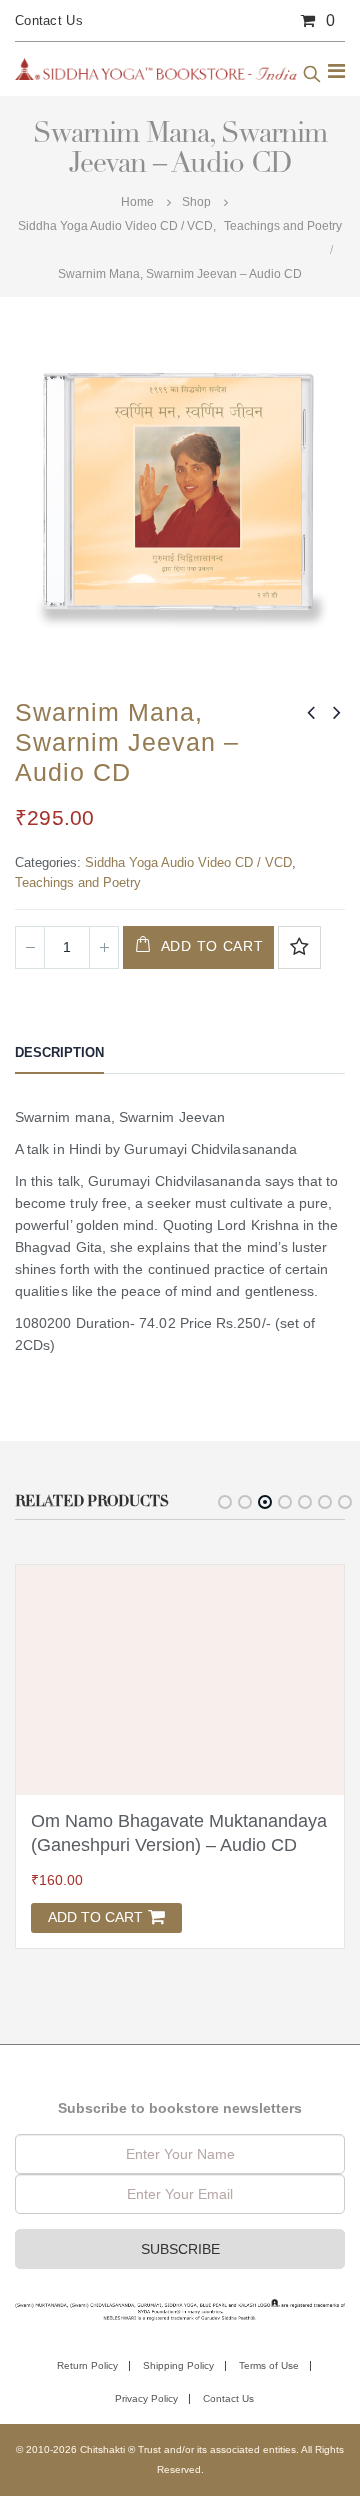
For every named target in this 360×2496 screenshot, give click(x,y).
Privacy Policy (146, 2398)
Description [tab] (59, 1052)
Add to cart (212, 946)
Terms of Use (269, 2365)
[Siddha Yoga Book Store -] (156, 69)
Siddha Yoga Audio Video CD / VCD (188, 862)
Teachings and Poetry (78, 882)
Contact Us (49, 20)
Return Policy (87, 2365)
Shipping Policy (178, 2365)
